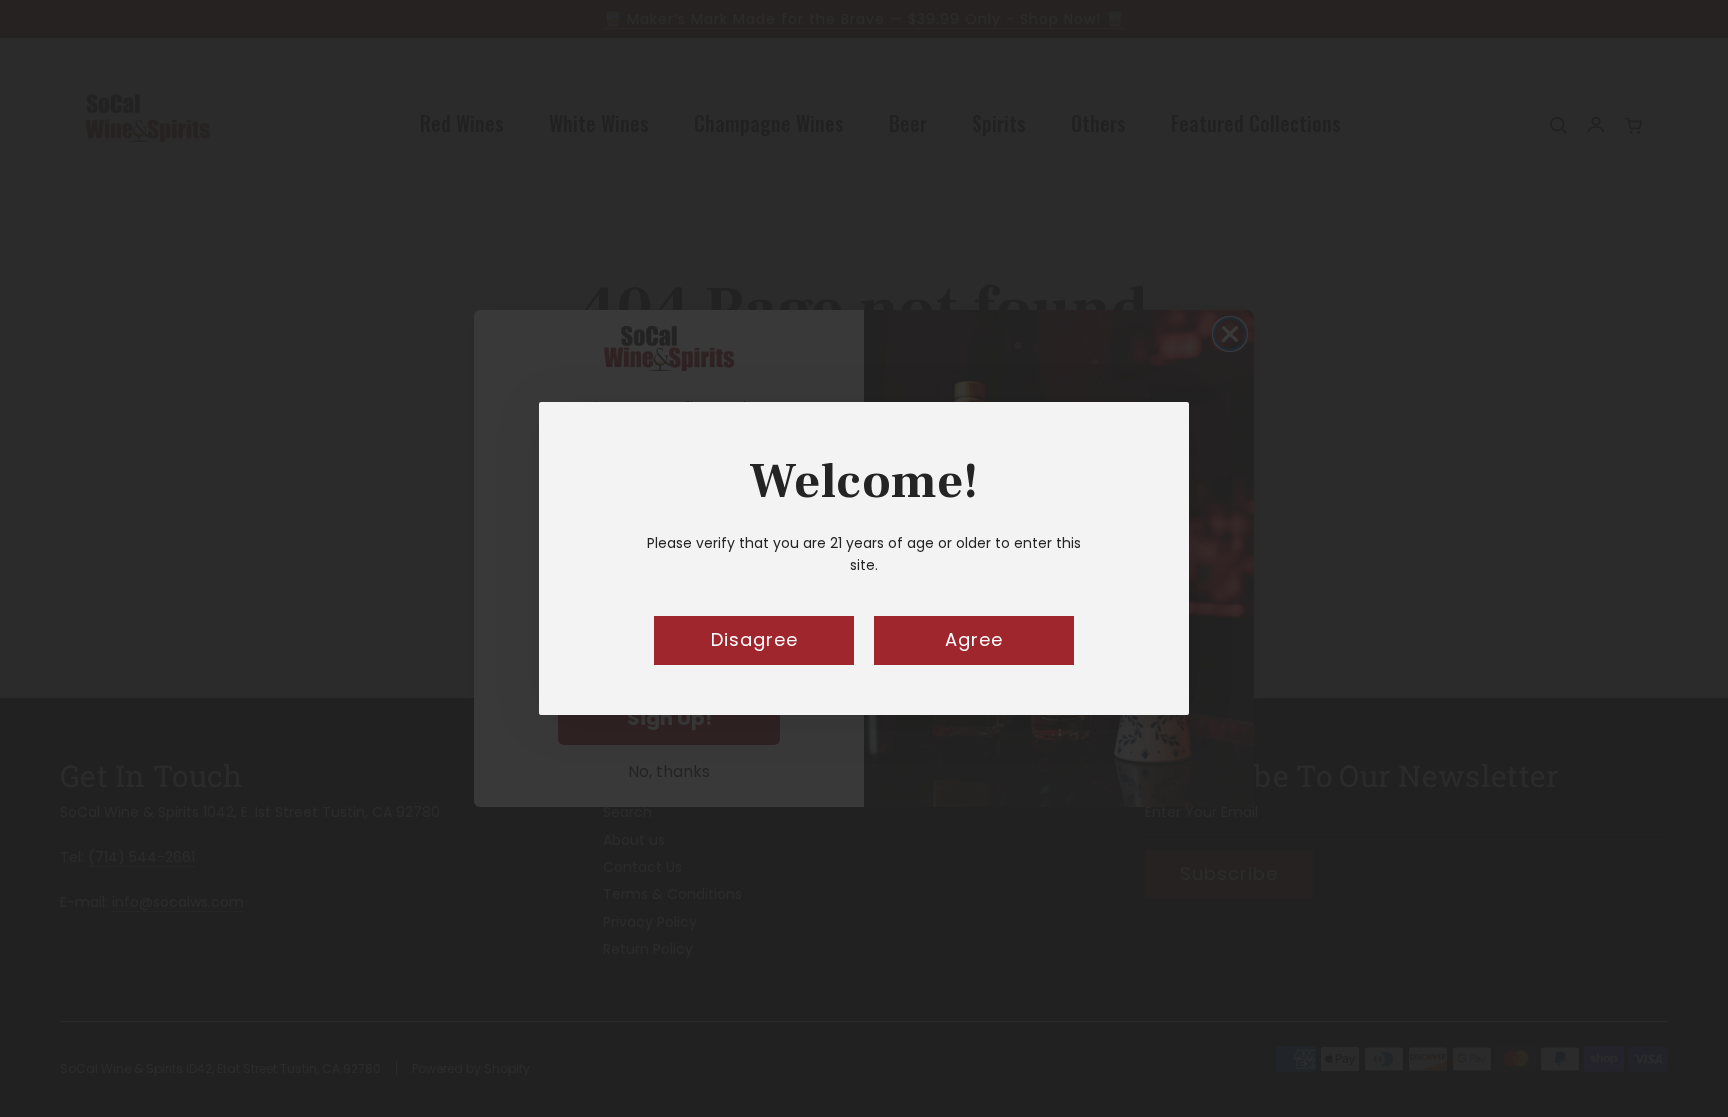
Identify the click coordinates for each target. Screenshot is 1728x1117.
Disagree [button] (754, 639)
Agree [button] (974, 639)
